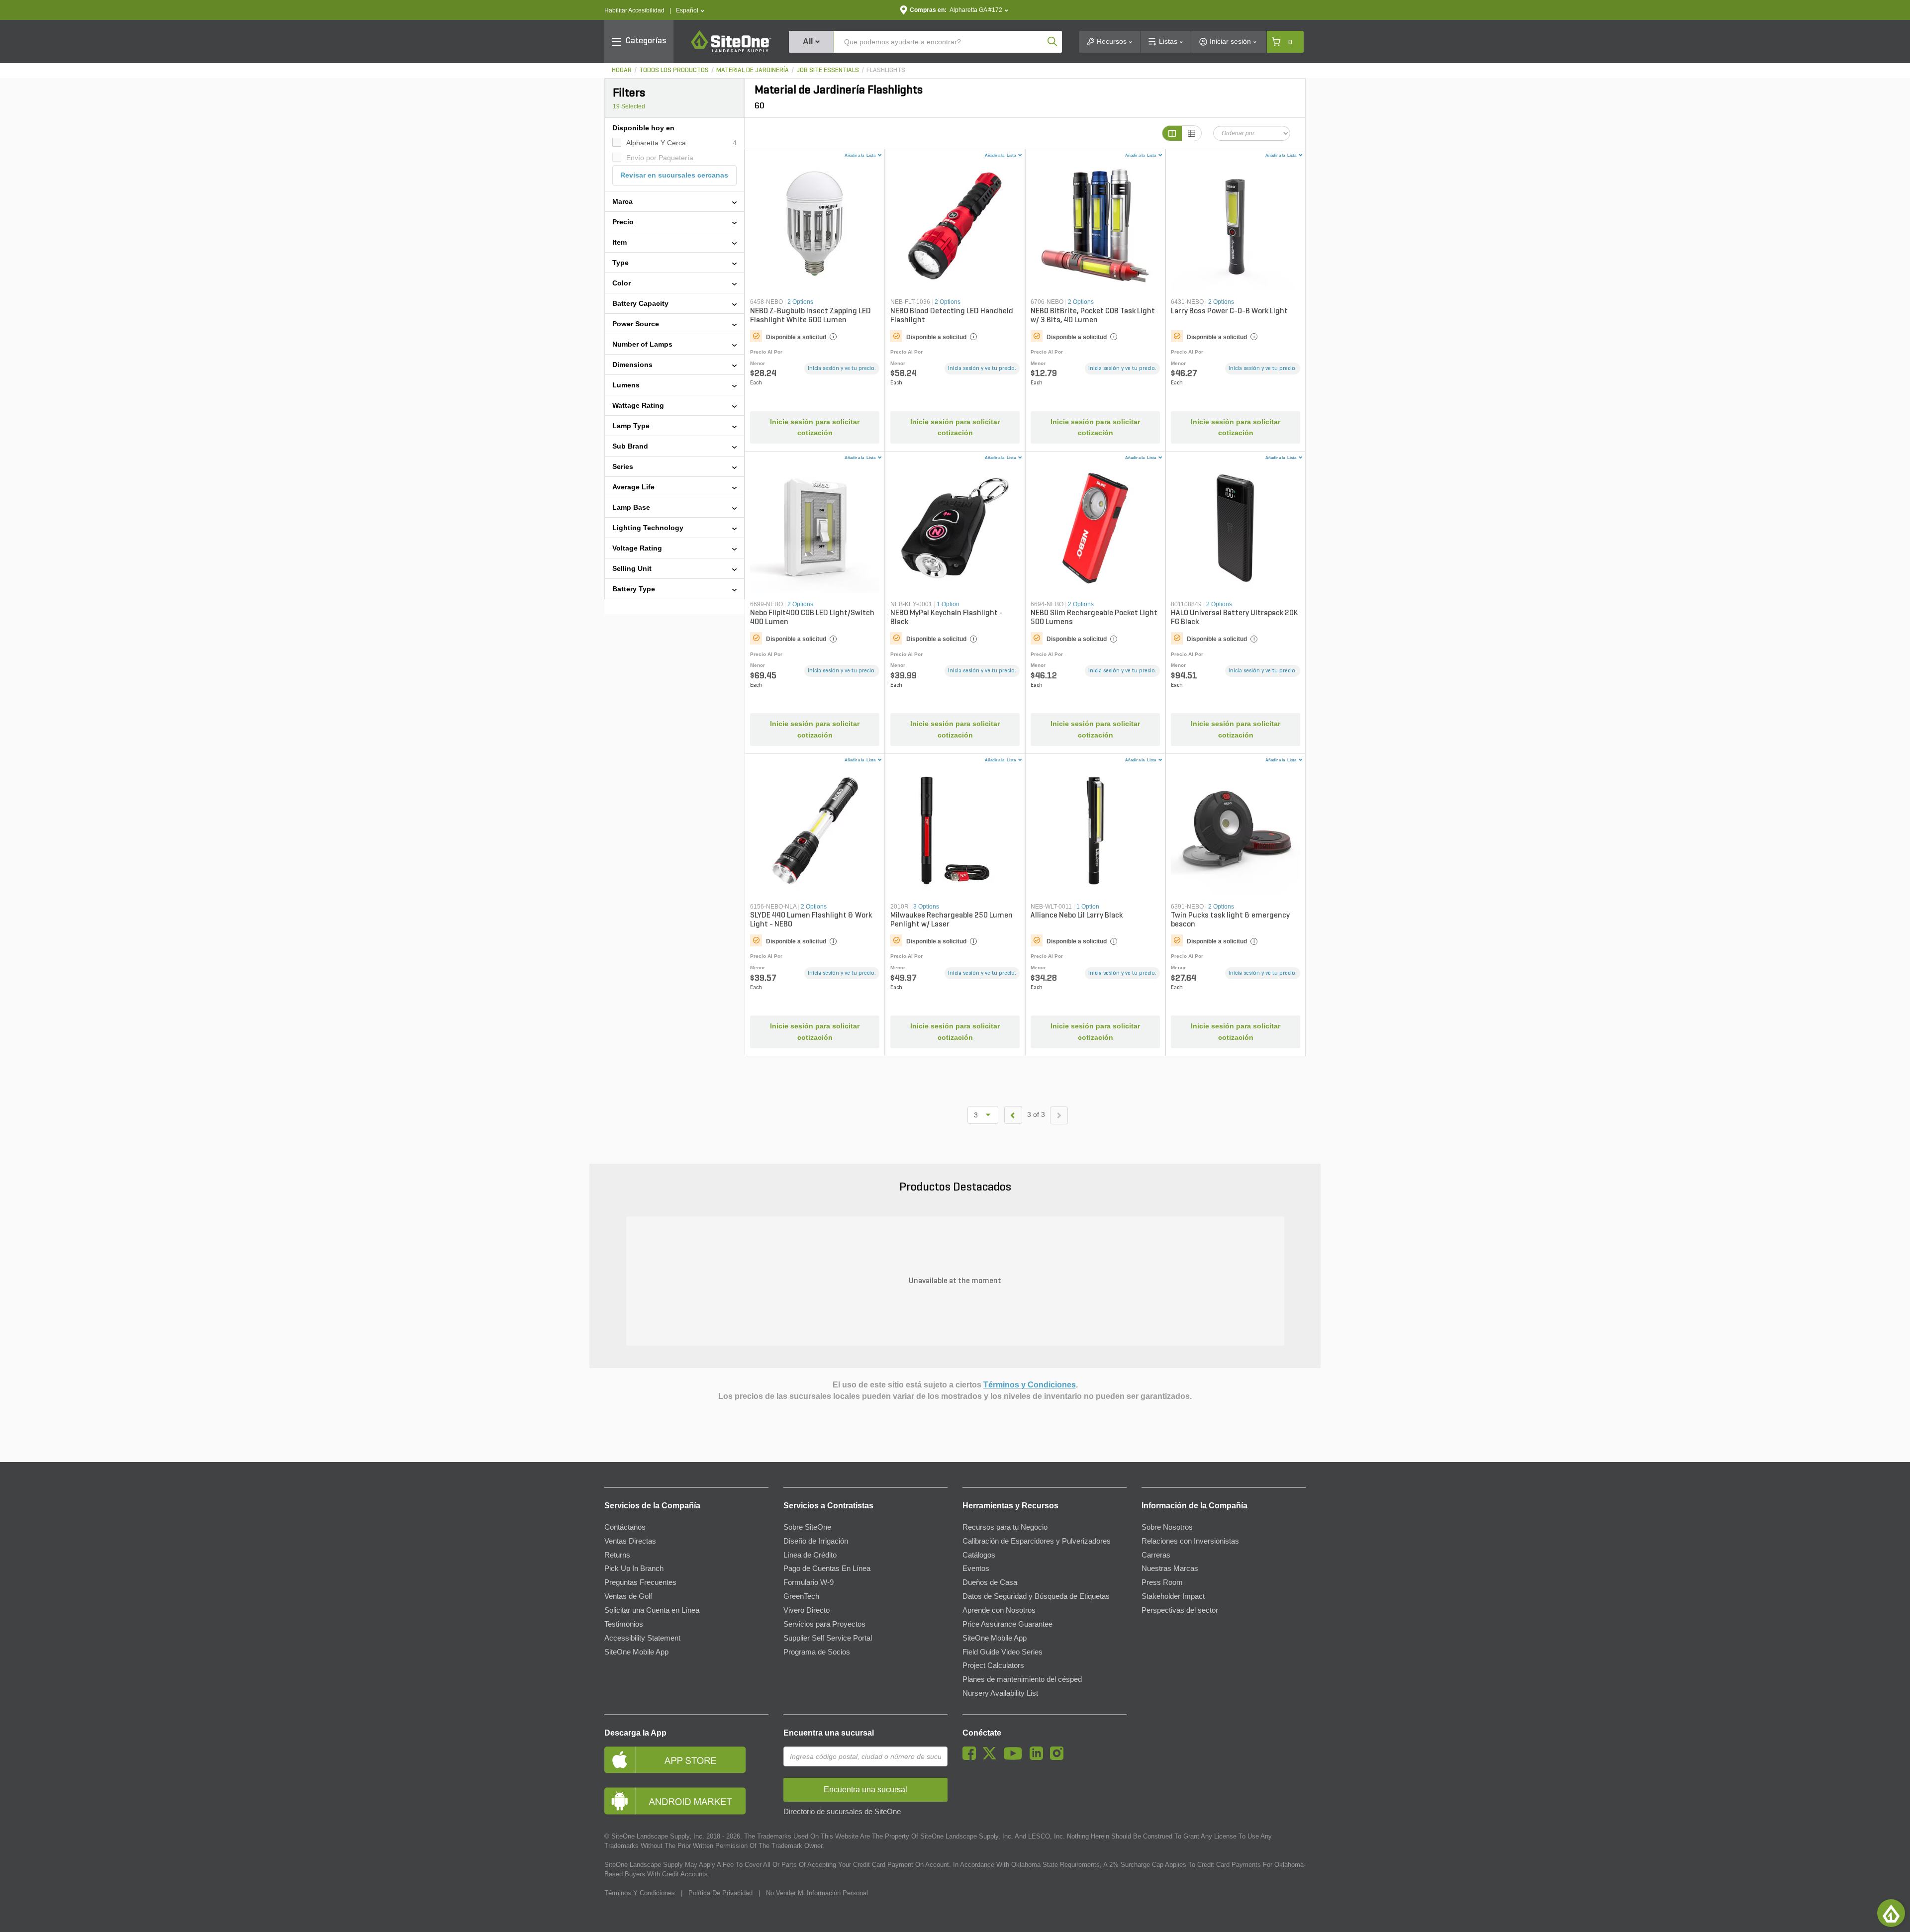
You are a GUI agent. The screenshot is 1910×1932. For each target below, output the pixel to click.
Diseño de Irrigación (816, 1541)
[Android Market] (686, 1801)
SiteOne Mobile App (636, 1652)
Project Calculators (993, 1665)
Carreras (1156, 1555)
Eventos (976, 1568)
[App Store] (686, 1760)
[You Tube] (1015, 1757)
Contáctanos (625, 1527)
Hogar (622, 70)
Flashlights (886, 70)
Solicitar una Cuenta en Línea (652, 1610)
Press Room (1162, 1582)
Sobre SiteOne (807, 1527)
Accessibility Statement (642, 1638)
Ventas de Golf (628, 1596)
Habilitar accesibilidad (634, 10)
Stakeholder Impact (1173, 1596)
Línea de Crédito (810, 1555)
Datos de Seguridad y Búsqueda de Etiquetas (1036, 1596)
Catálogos (979, 1555)
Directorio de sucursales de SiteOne (842, 1812)
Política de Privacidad (720, 1893)
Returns (617, 1555)
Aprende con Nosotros (999, 1610)
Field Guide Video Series (1003, 1652)
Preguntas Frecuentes (640, 1582)
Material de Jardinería (753, 70)
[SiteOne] (731, 51)
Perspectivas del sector (1180, 1610)
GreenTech (801, 1596)
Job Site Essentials (828, 70)
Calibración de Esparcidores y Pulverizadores (1037, 1541)
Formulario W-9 (809, 1582)
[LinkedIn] (1039, 1757)
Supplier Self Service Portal (828, 1638)
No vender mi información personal (817, 1893)
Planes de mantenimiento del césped (1022, 1679)
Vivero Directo (807, 1610)
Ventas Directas (630, 1541)
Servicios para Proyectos (824, 1624)
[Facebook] (972, 1757)
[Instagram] (1059, 1757)
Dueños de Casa (990, 1582)
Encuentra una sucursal (829, 1733)
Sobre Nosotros (1167, 1527)
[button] (690, 11)
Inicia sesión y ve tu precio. (842, 368)
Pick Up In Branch (634, 1568)
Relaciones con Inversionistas (1190, 1541)
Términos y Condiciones (1030, 1385)
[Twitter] (992, 1757)
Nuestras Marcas (1170, 1568)
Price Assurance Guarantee (1007, 1624)
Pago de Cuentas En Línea (827, 1568)
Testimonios (624, 1624)
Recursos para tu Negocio (1005, 1527)
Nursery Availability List (1000, 1693)
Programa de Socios (817, 1652)
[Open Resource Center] (1891, 1913)
